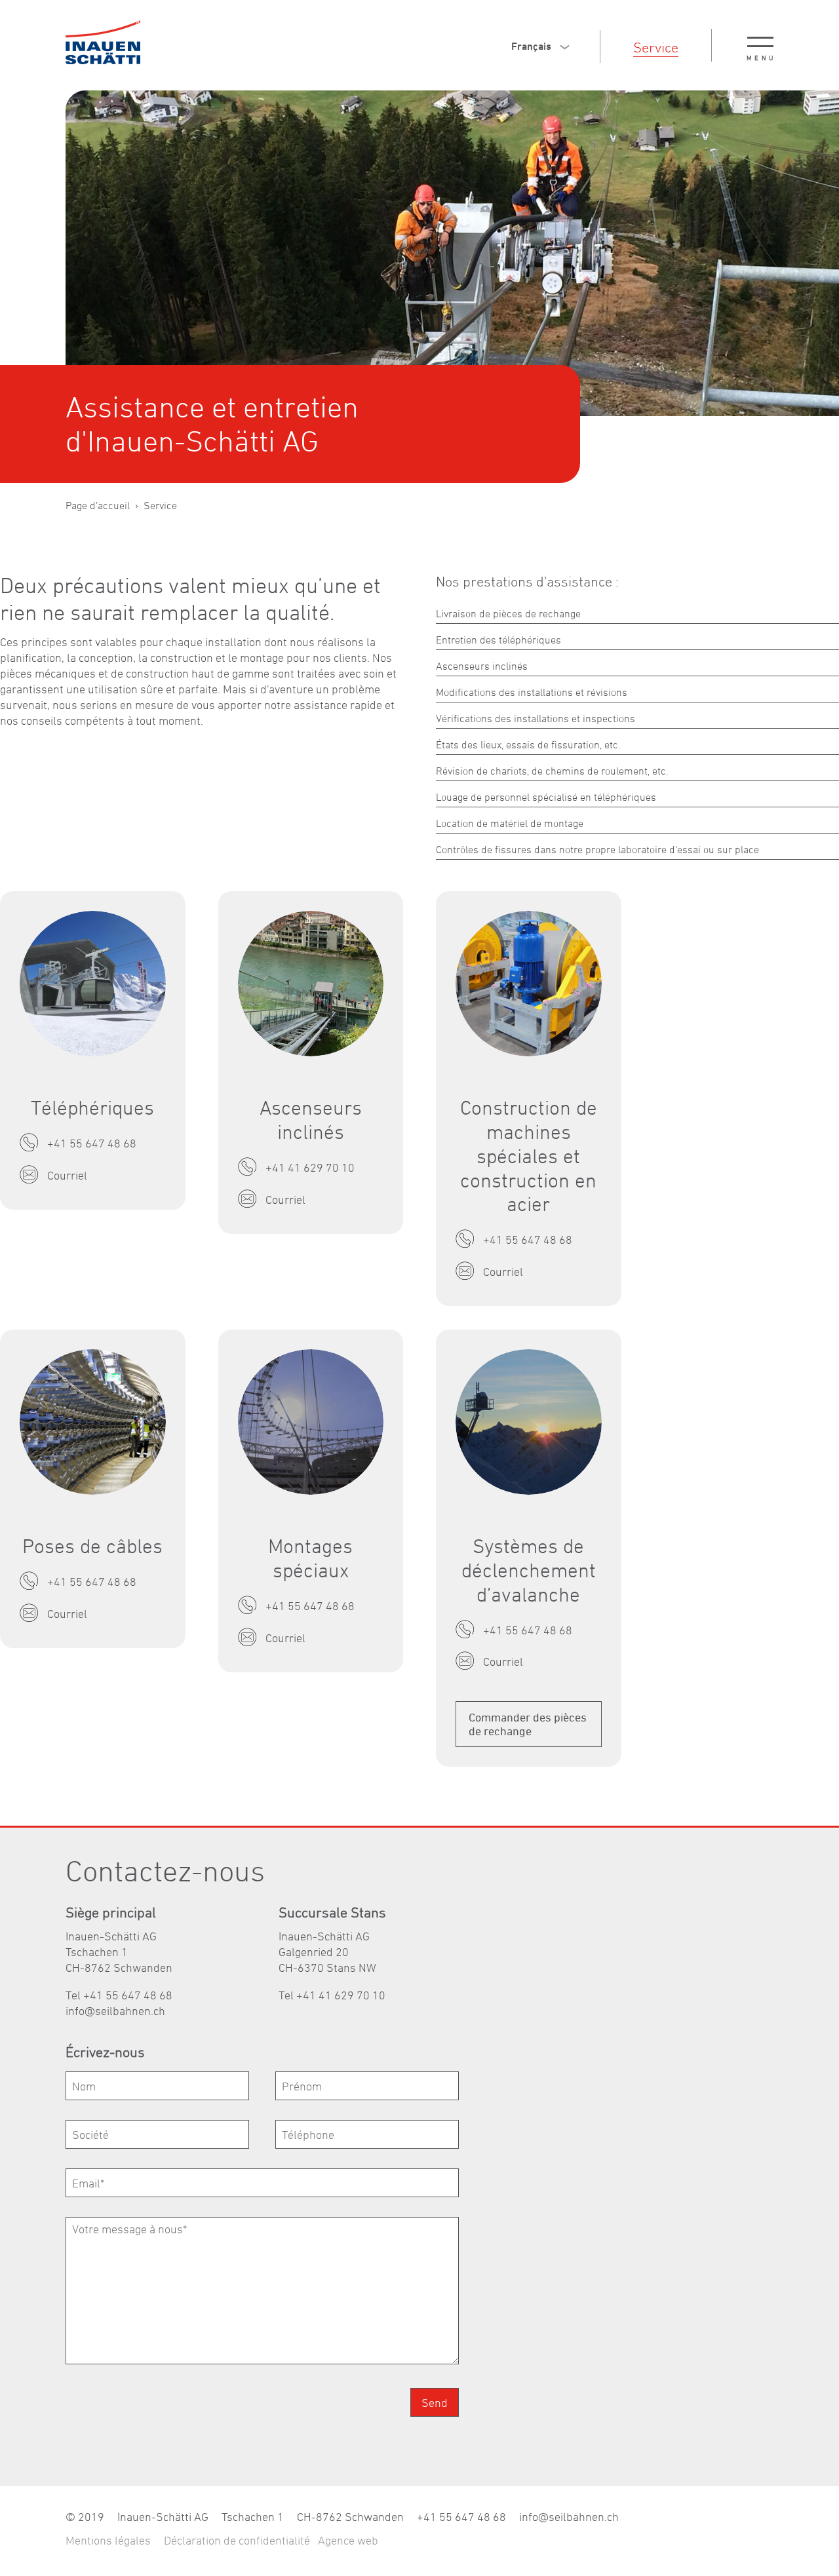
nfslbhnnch (117, 2011)
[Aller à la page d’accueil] (103, 42)
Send (435, 2403)
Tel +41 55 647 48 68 (119, 1995)
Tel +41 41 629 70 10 (332, 1995)
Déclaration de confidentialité (237, 2540)
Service (656, 47)
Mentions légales (108, 2540)
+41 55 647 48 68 (461, 2517)
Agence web (348, 2540)
